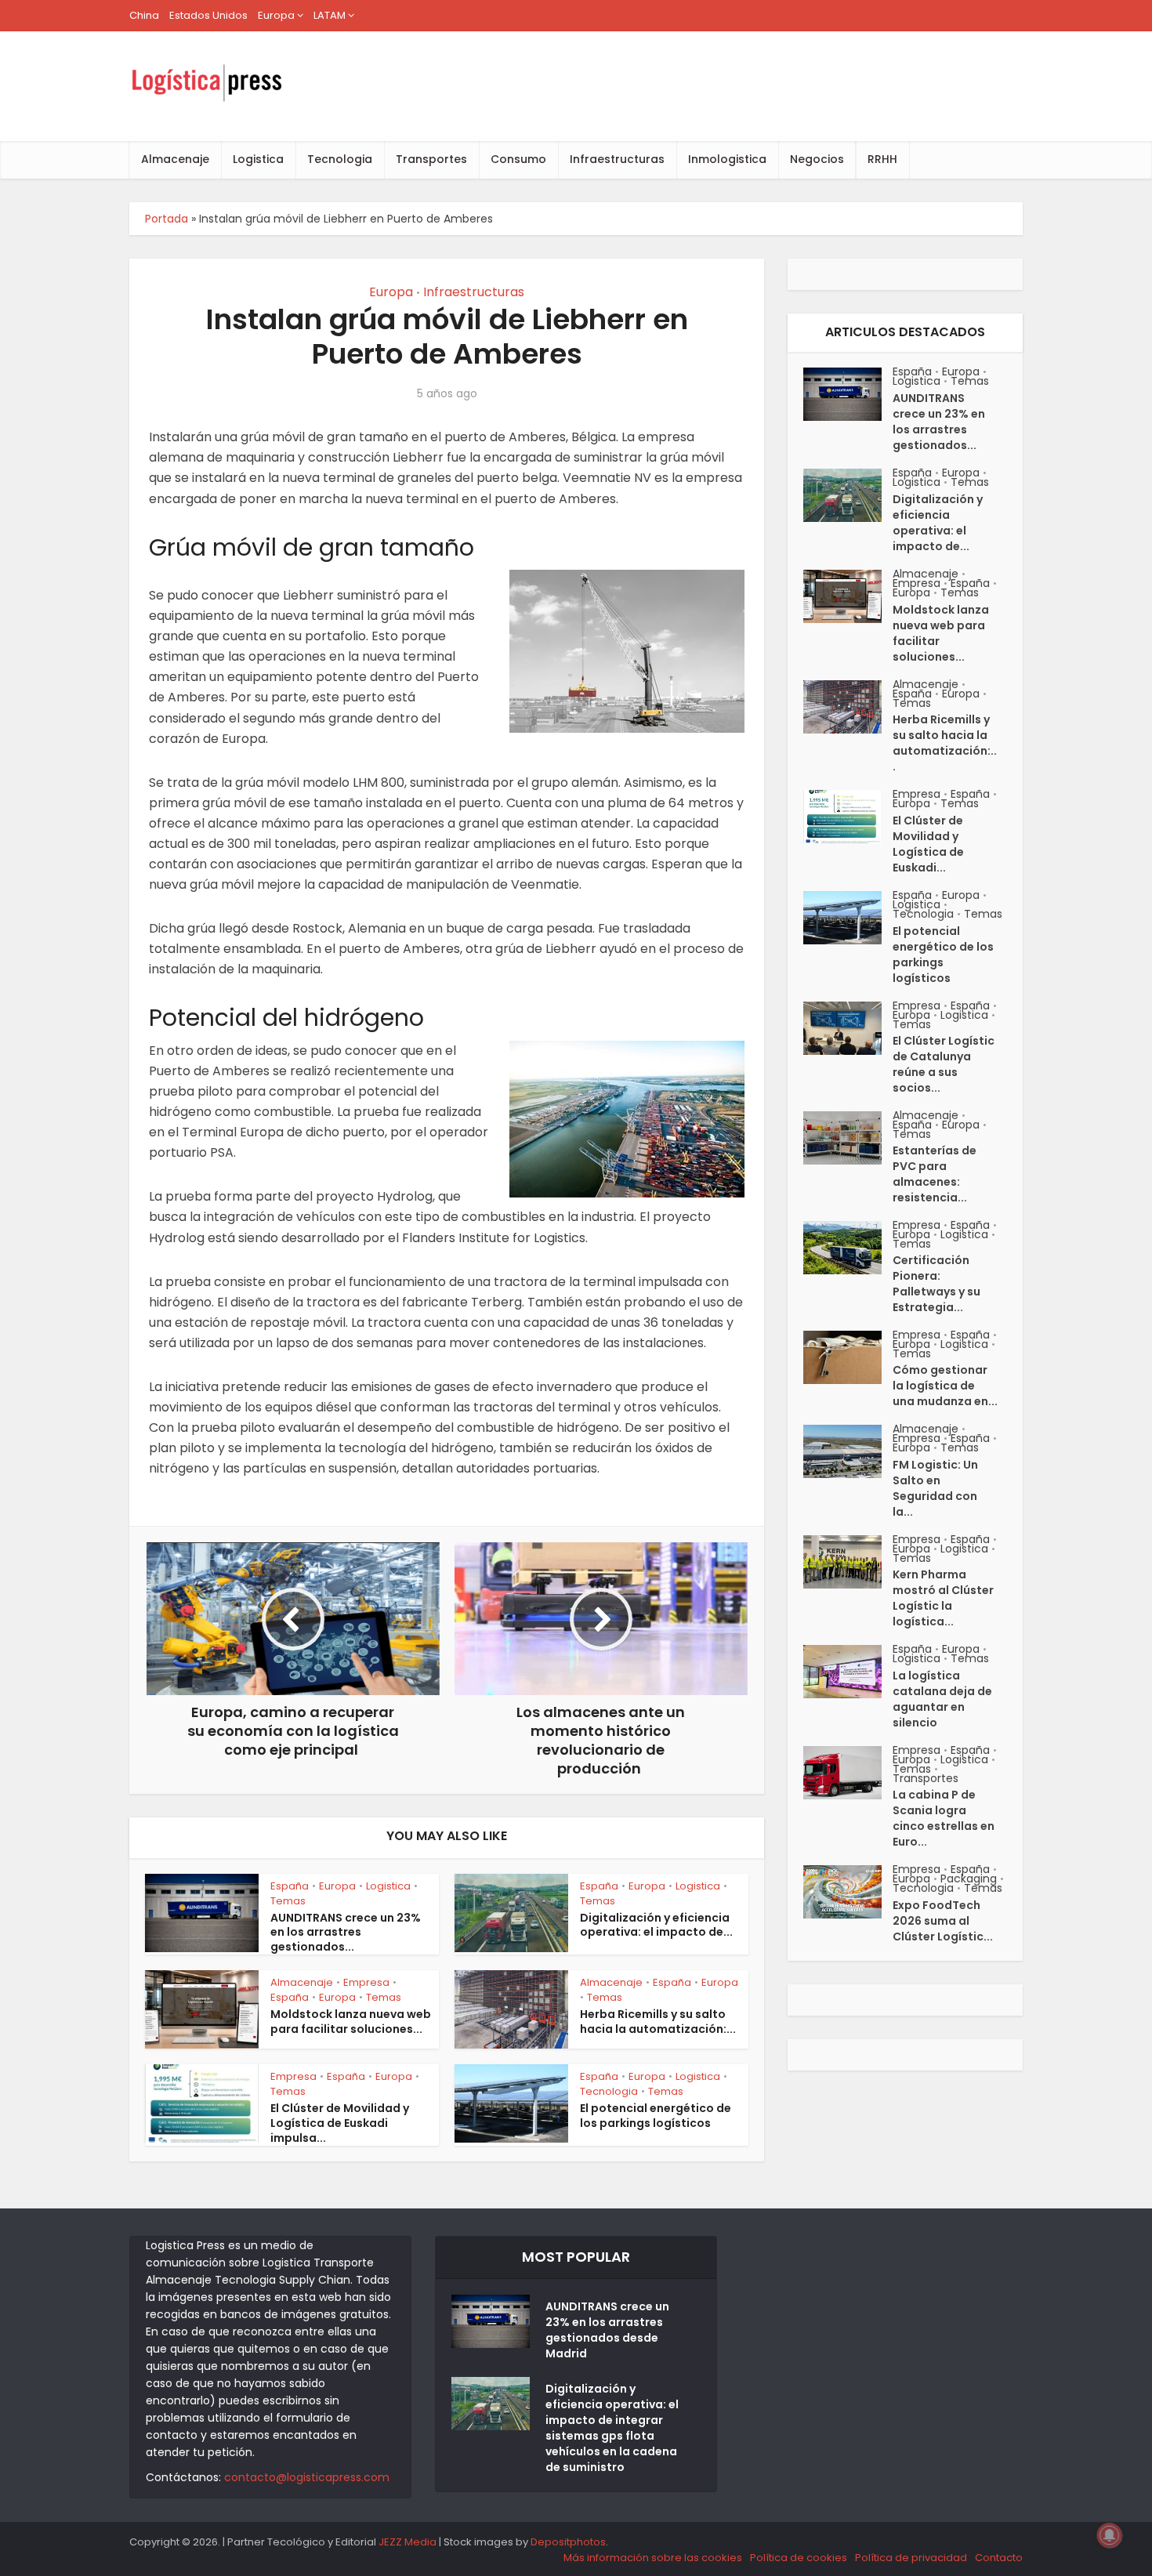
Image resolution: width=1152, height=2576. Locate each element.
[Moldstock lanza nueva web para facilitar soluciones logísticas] (848, 596)
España (290, 1886)
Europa (276, 15)
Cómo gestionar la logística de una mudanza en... (945, 1386)
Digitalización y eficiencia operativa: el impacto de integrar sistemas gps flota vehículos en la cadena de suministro (612, 2428)
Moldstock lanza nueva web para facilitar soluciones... (351, 2022)
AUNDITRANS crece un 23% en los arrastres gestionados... (346, 1933)
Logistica (258, 159)
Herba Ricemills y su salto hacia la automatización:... (658, 2022)
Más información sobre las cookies (653, 2558)
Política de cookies (799, 2558)
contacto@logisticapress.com (307, 2477)
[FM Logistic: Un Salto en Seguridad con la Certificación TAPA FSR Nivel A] (848, 1451)
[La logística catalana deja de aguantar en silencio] (848, 1672)
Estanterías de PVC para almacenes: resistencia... (935, 1174)
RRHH (882, 159)
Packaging (969, 1879)
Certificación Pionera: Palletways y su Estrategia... (936, 1284)
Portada (167, 219)
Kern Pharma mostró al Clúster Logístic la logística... (943, 1598)
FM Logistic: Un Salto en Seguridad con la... (935, 1488)
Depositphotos (568, 2542)
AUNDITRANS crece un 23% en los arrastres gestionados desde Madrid (607, 2330)
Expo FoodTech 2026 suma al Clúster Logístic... (943, 1921)
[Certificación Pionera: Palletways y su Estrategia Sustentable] (848, 1248)
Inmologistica (727, 159)
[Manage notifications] (1110, 2535)
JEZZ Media (409, 2542)
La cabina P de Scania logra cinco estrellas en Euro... (944, 1818)
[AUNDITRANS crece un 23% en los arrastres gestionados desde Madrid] (848, 394)
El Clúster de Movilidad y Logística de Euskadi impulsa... (340, 2123)
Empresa (366, 1982)
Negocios (817, 159)
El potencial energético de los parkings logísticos (656, 2116)
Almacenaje (175, 159)
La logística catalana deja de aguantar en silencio (942, 1699)
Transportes (431, 159)
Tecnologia (340, 159)
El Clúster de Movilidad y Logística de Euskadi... (928, 844)
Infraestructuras (617, 159)
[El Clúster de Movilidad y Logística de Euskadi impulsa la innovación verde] (848, 817)
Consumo (518, 159)
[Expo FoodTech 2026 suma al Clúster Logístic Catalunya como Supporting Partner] (848, 1892)
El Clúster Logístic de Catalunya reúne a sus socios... (944, 1064)
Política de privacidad (911, 2558)
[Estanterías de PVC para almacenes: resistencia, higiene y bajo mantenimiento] (848, 1138)
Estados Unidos (208, 15)
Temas (288, 1901)
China (144, 15)
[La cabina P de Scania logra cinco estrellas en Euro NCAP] (848, 1773)
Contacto (999, 2558)
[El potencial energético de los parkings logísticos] (848, 918)
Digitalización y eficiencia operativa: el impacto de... (656, 1925)
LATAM (330, 15)
